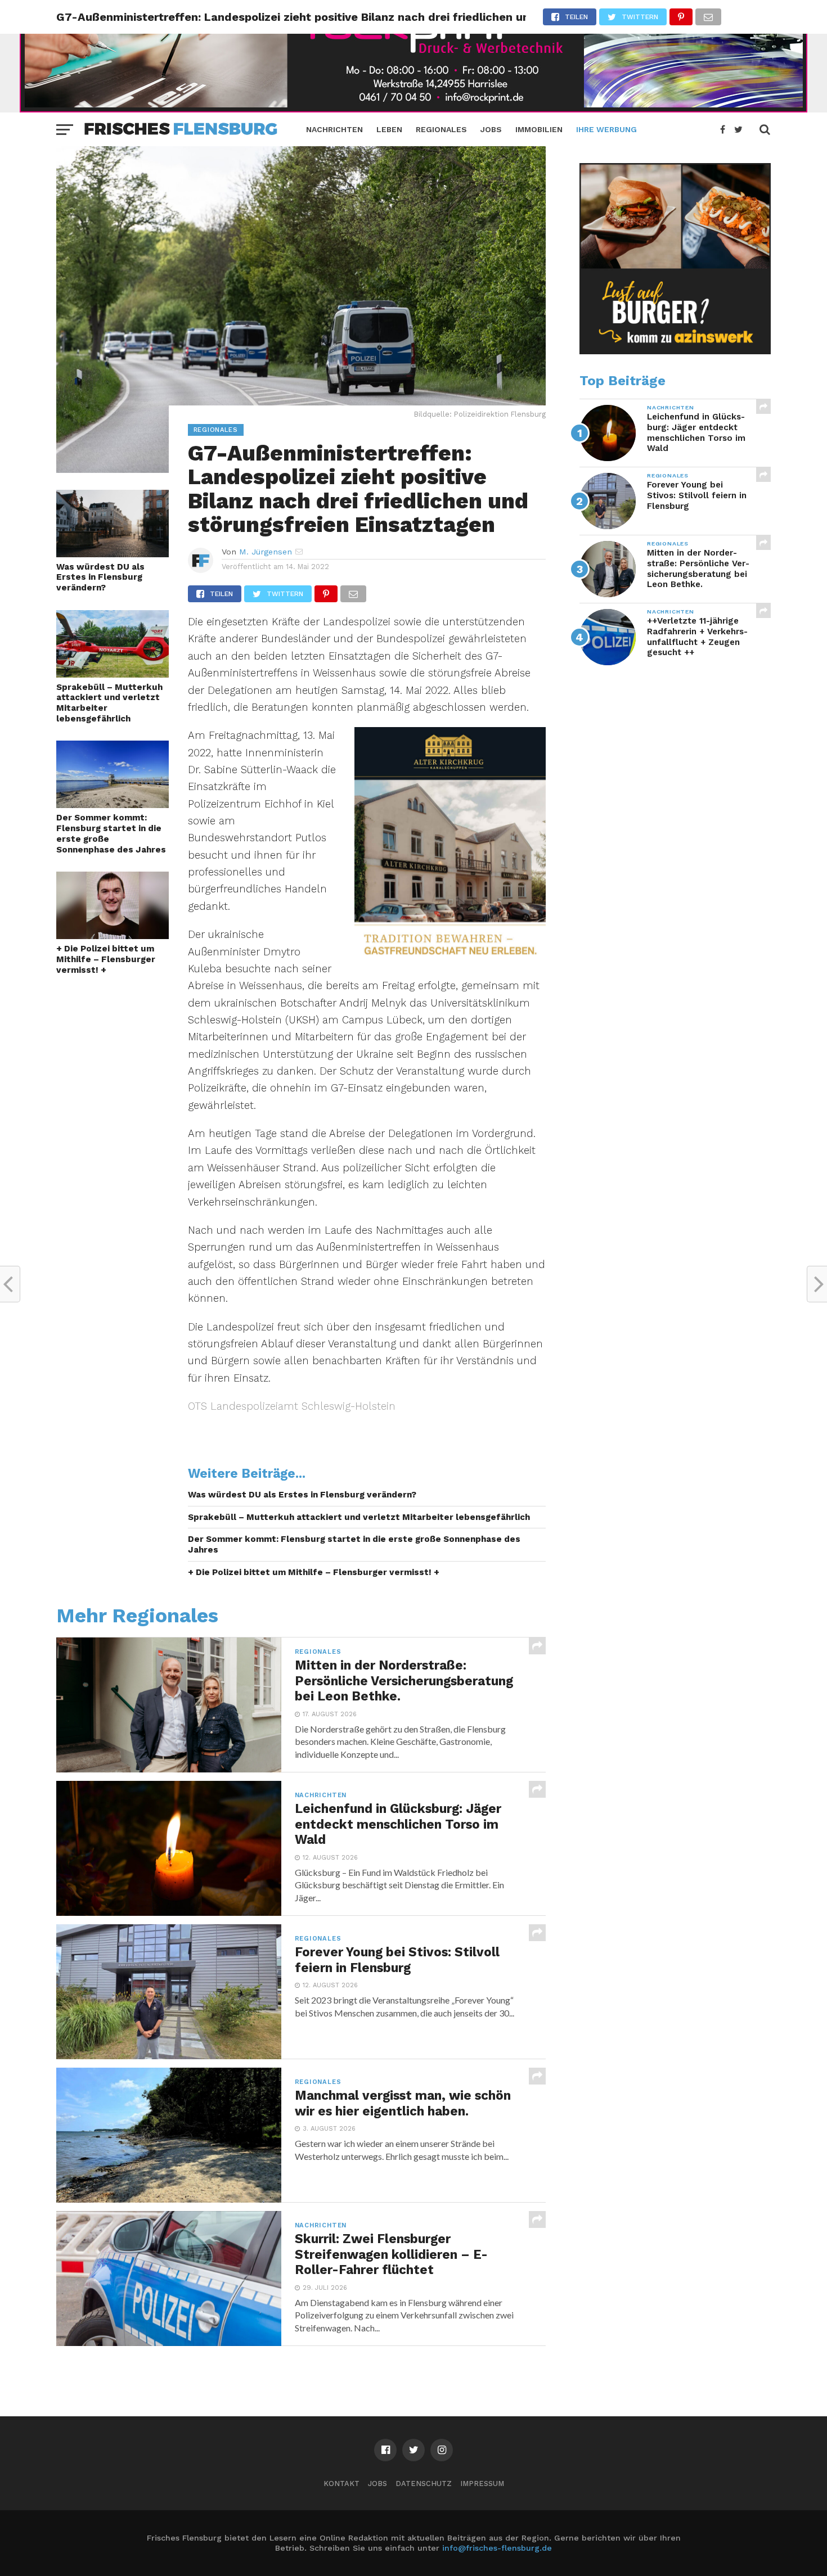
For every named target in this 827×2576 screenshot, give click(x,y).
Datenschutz (424, 2483)
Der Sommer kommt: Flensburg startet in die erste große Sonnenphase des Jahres (111, 833)
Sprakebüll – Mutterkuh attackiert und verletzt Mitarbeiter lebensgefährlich (109, 703)
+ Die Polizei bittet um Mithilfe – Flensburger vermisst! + (106, 959)
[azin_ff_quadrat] (675, 351)
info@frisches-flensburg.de (497, 2548)
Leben (389, 129)
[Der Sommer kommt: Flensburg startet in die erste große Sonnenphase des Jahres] (113, 804)
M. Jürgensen (266, 552)
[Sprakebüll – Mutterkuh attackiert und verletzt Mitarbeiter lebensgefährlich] (113, 674)
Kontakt (341, 2483)
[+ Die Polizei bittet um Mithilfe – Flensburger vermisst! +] (113, 935)
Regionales (441, 129)
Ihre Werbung (606, 129)
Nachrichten (334, 129)
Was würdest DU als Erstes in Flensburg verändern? (100, 577)
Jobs (491, 129)
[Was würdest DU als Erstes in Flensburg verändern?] (113, 554)
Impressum (482, 2483)
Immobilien (539, 129)
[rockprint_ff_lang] (414, 109)
